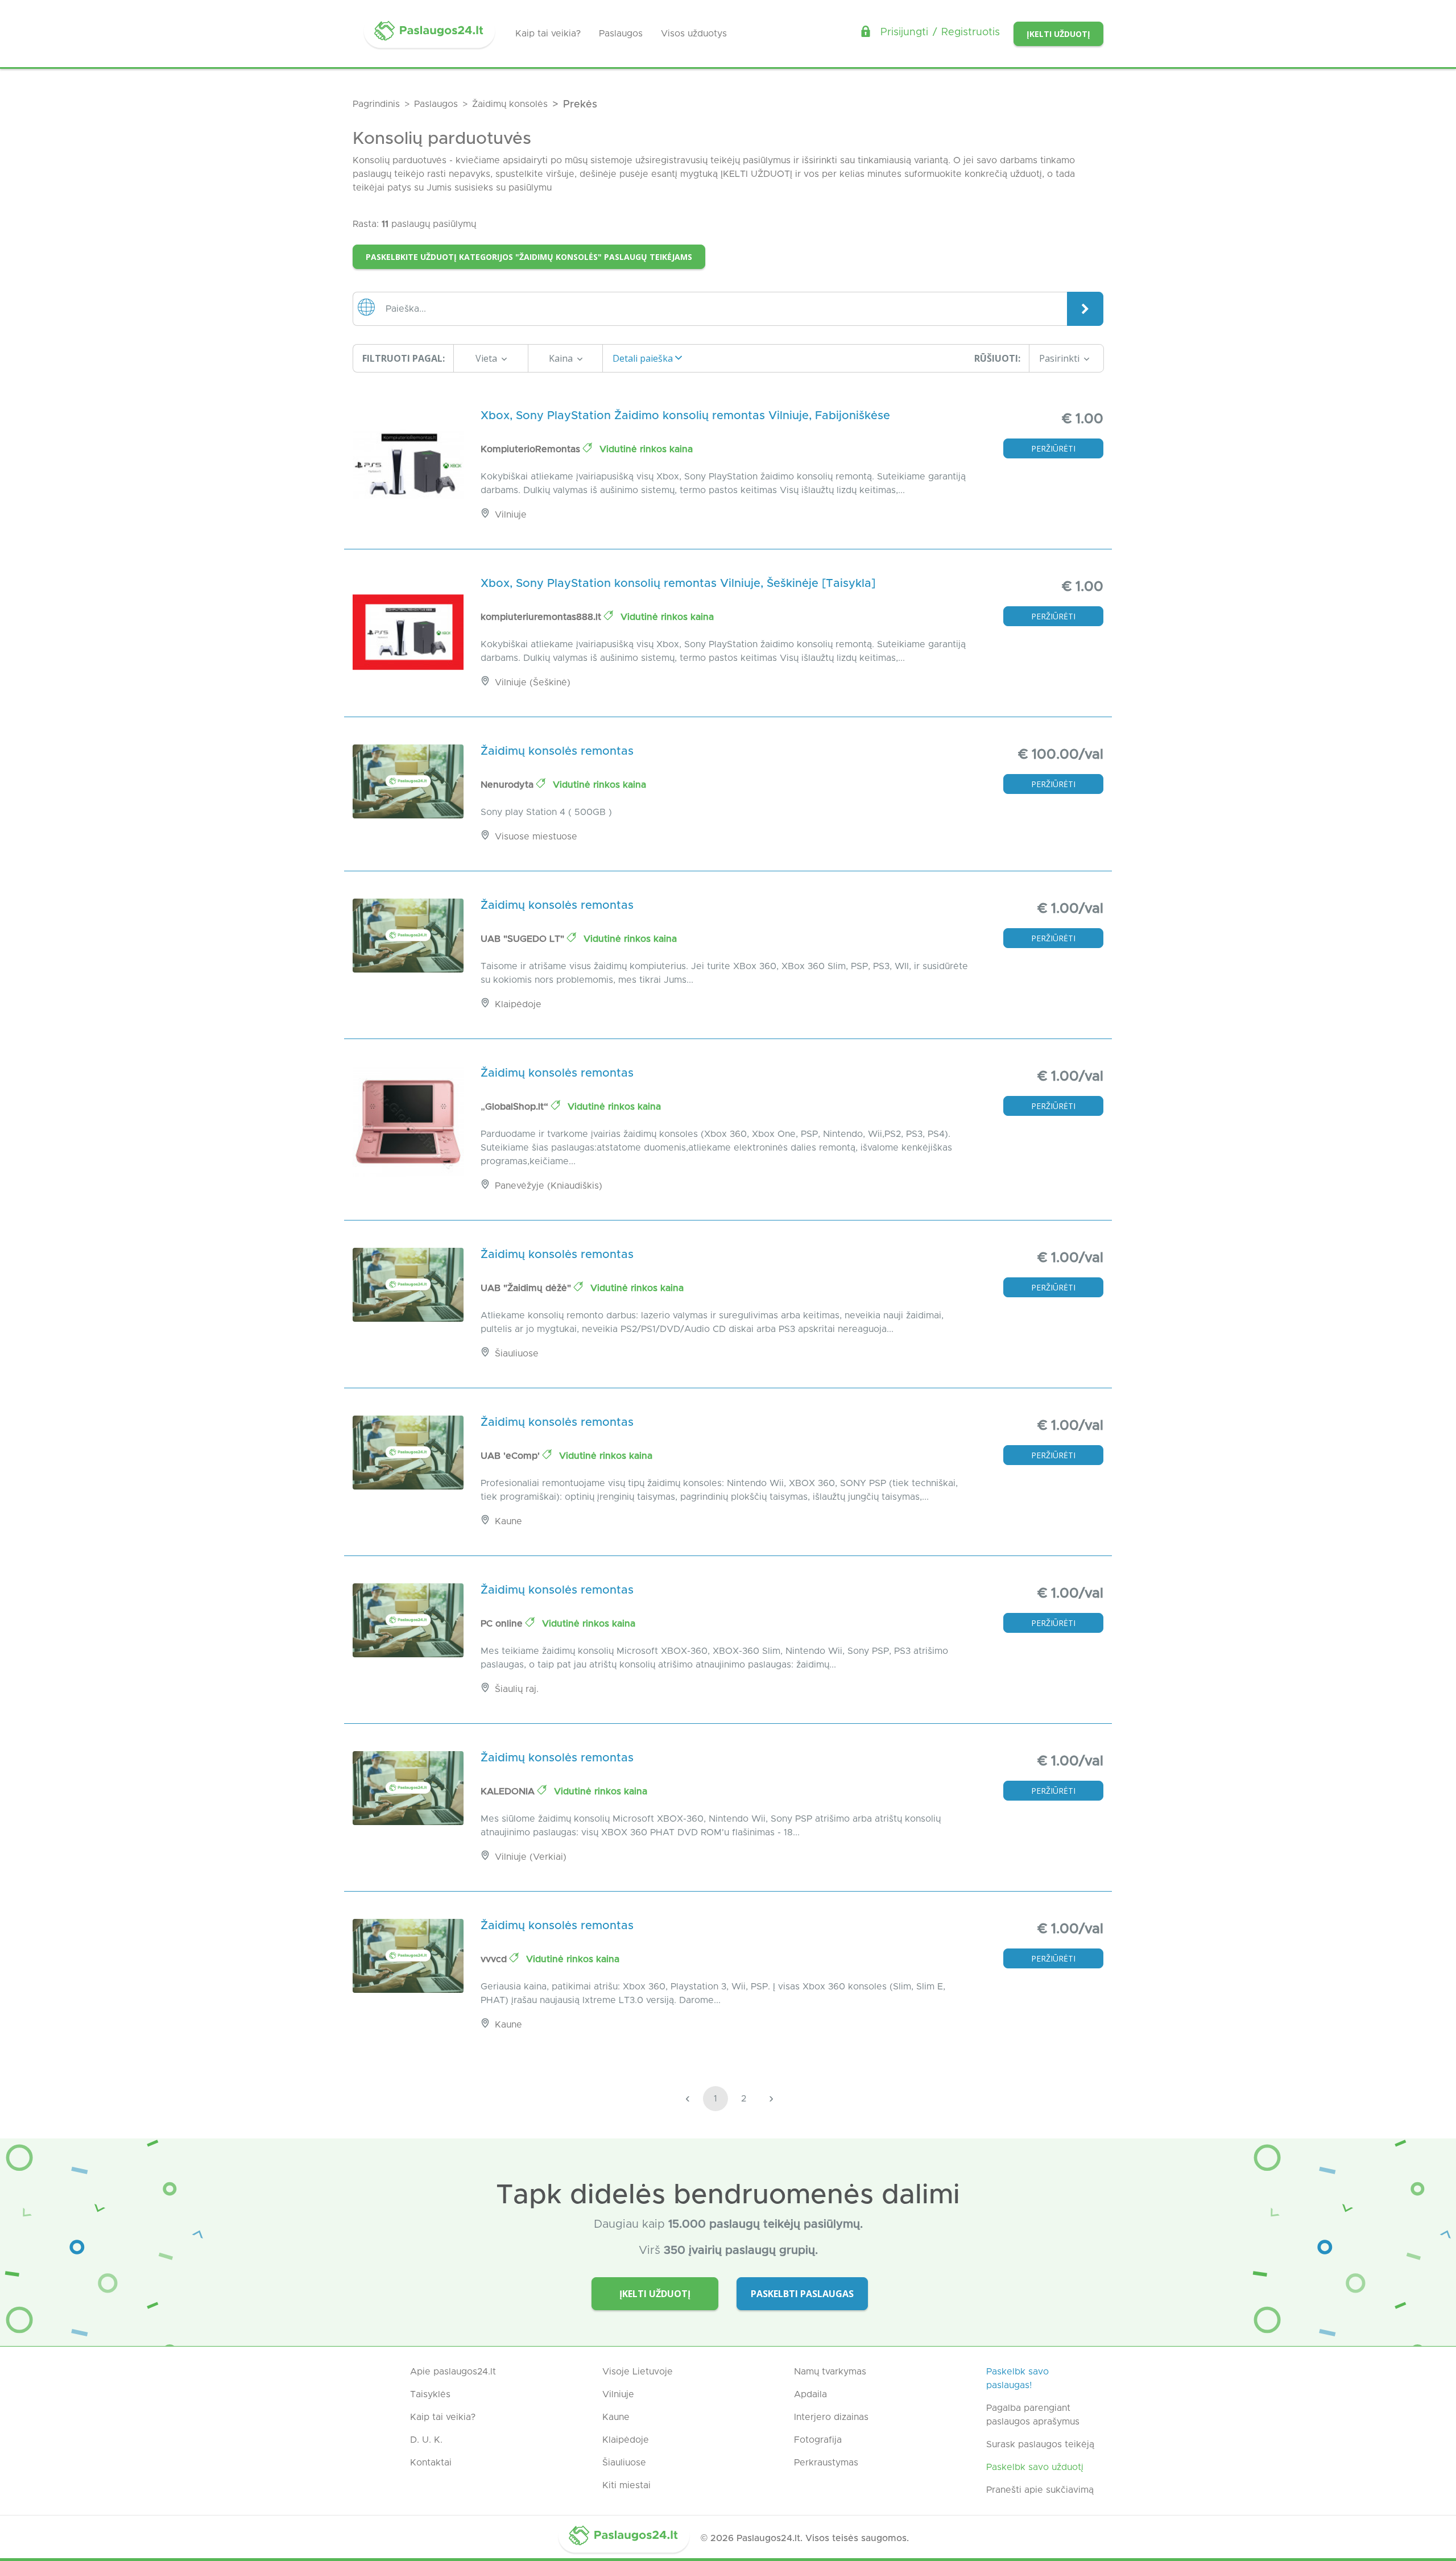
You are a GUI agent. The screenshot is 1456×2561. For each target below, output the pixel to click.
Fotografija (818, 2440)
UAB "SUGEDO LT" (524, 939)
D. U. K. (426, 2440)
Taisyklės (430, 2394)
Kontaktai (431, 2463)
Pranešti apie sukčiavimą (1040, 2490)
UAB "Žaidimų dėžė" (527, 1288)
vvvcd (495, 1959)
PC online (503, 1624)
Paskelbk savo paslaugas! (1017, 2378)
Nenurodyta (508, 785)
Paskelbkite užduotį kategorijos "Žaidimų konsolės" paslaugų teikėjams (529, 257)
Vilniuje (618, 2394)
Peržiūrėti (1053, 448)
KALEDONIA (509, 1792)
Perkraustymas (826, 2463)
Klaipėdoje (626, 2440)
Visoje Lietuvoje (638, 2372)
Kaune (616, 2417)
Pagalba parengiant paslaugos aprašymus (1033, 2415)
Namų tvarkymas (830, 2372)
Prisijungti (904, 32)
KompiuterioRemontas (532, 449)
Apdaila (810, 2394)
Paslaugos (621, 34)
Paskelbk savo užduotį (1035, 2467)
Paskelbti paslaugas (802, 2294)
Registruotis (971, 32)
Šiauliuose (624, 2463)
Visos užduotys (694, 34)
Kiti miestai (626, 2485)
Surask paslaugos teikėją (1040, 2444)
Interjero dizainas (831, 2417)
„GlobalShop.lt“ (516, 1107)
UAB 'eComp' (512, 1456)
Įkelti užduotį (1058, 34)
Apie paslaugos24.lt (453, 2372)
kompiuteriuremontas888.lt (542, 617)
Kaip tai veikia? (548, 34)
